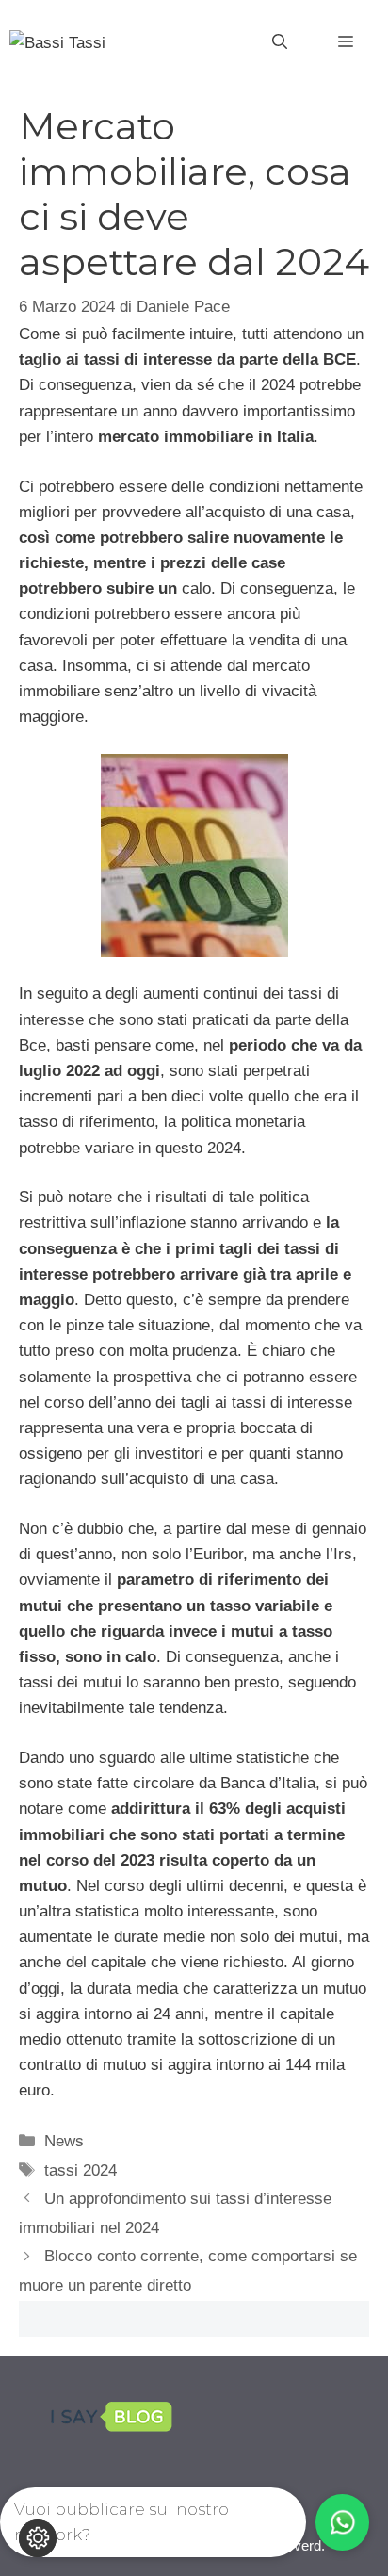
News (64, 2141)
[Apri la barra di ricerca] (280, 42)
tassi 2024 (81, 2170)
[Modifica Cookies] (38, 2538)
